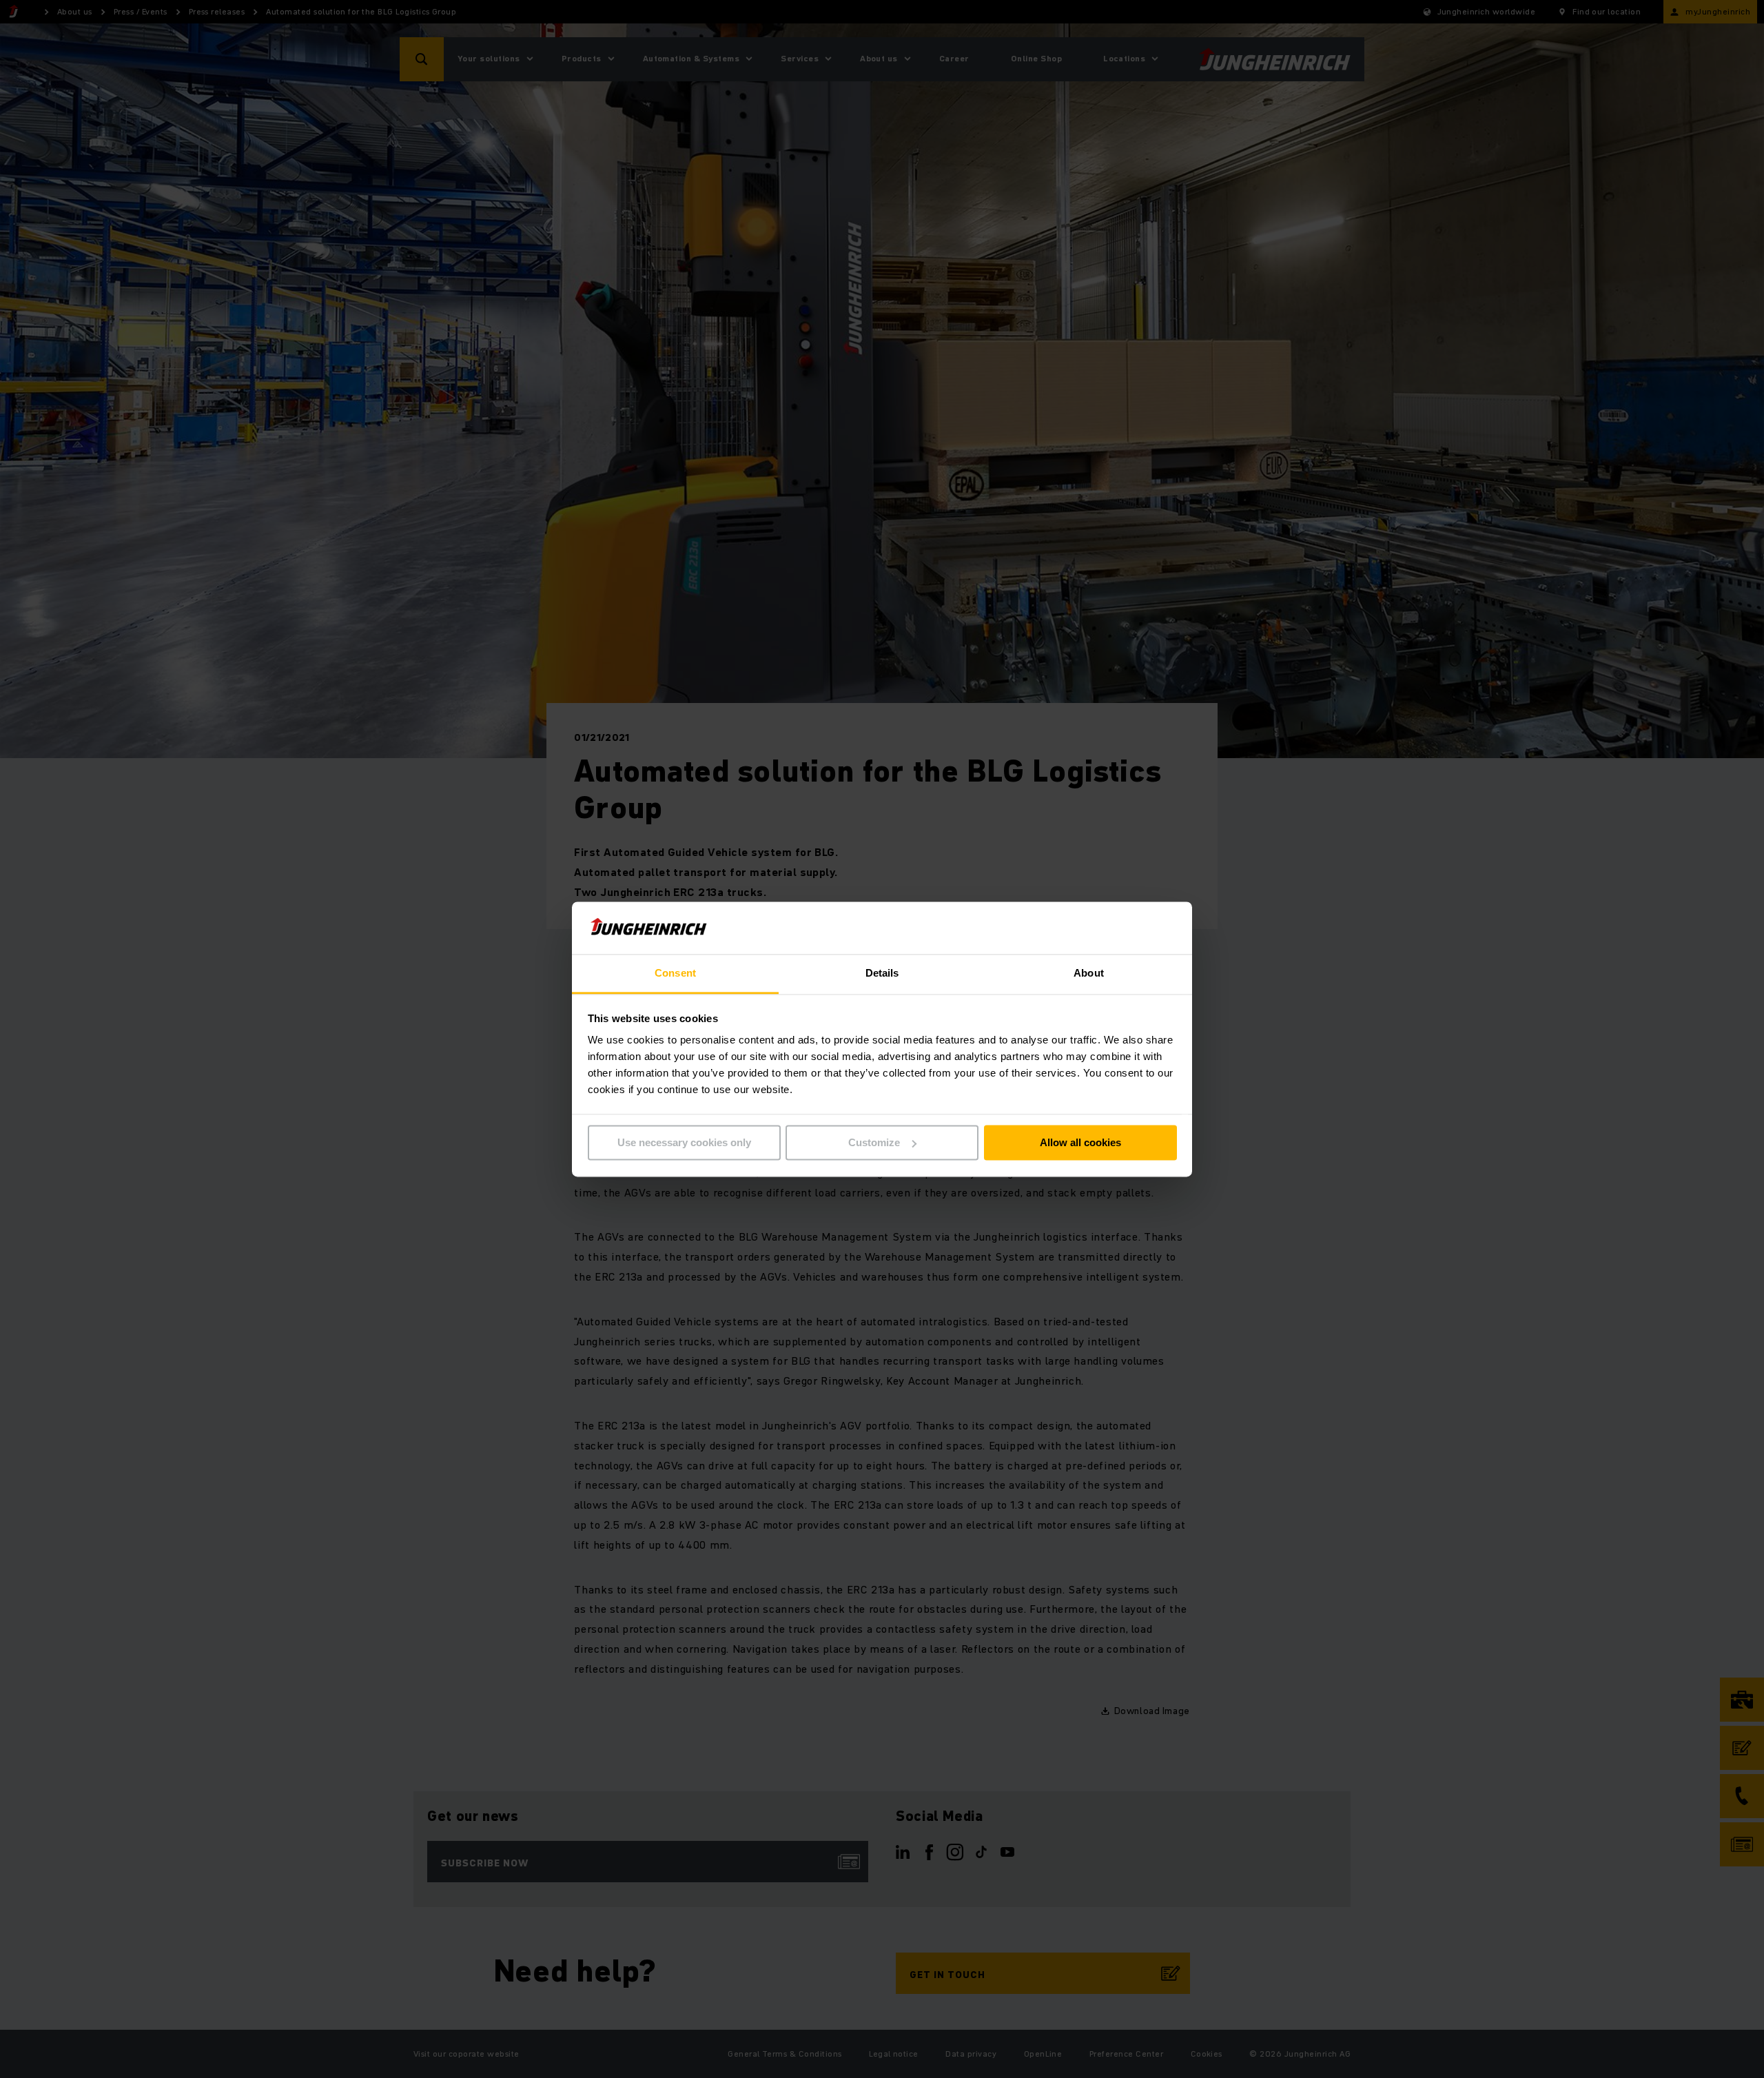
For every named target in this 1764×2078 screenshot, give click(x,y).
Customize (874, 1142)
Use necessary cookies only (684, 1142)
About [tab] (1089, 974)
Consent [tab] (675, 974)
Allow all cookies (1080, 1142)
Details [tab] (882, 974)
